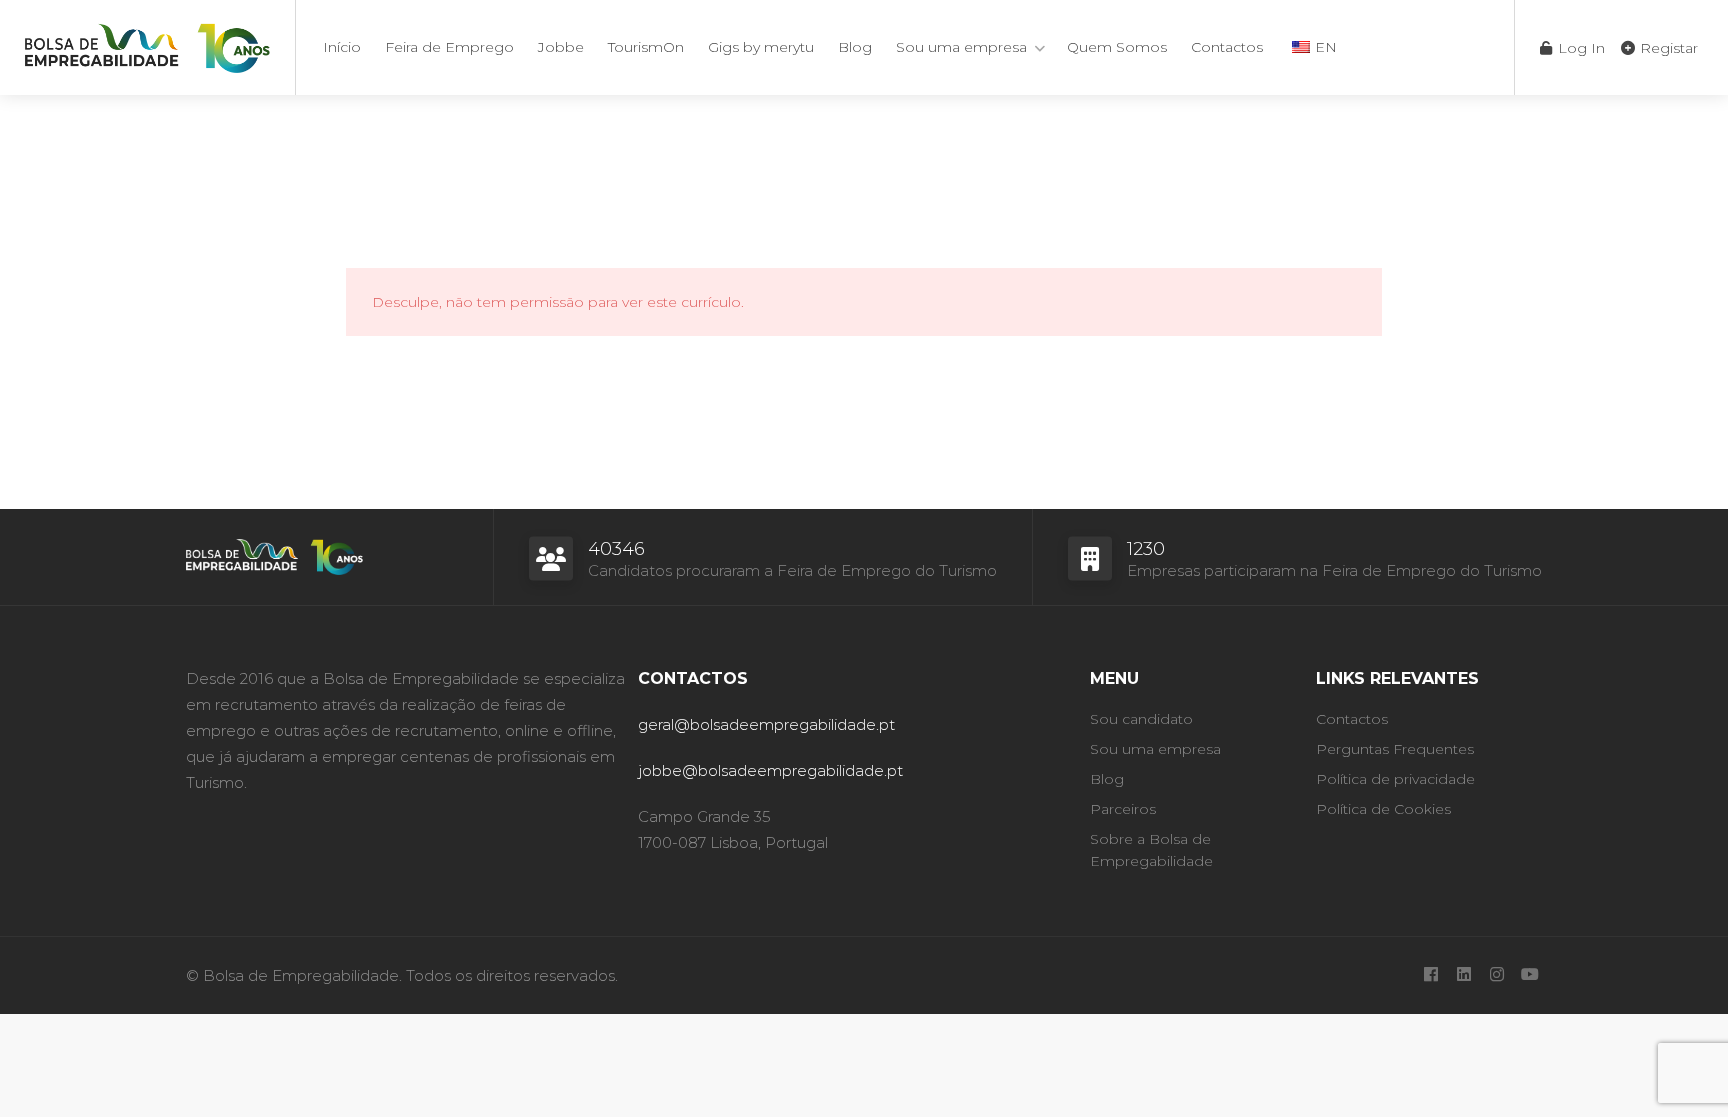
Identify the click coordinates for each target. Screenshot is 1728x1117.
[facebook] (1430, 975)
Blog (855, 47)
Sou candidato (1141, 719)
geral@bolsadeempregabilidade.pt (766, 724)
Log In (1579, 48)
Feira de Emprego (449, 47)
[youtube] (1529, 975)
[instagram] (1496, 975)
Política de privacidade (1395, 779)
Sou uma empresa (961, 47)
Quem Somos (1117, 47)
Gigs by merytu (761, 47)
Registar (1667, 48)
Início (342, 47)
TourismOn (646, 47)
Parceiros (1123, 809)
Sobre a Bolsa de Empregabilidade (1151, 850)
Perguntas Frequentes (1395, 749)
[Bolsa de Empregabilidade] (147, 44)
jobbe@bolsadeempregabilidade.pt (770, 770)
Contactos (1227, 47)
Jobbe (561, 47)
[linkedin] (1463, 975)
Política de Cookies (1383, 809)
